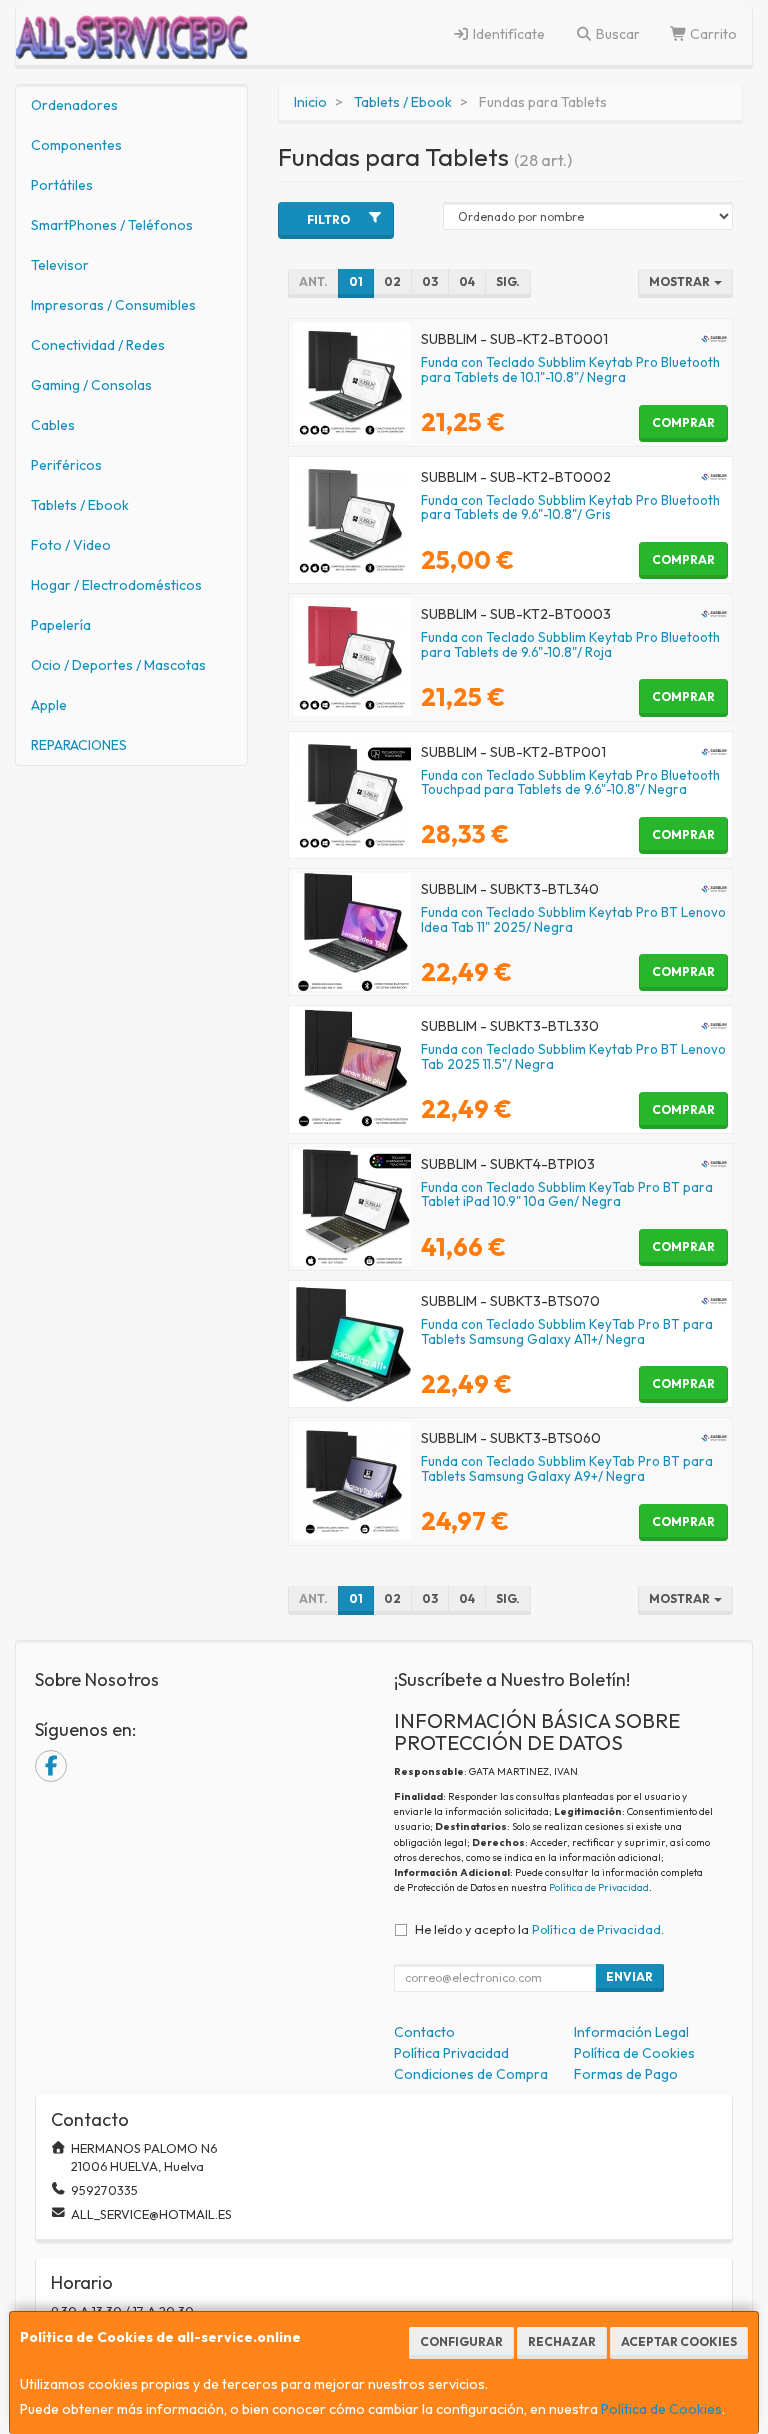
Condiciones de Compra (471, 2074)
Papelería (61, 625)
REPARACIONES (79, 745)
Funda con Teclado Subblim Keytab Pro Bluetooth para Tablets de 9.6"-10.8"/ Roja (570, 644)
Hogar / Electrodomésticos (116, 585)
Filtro (328, 219)
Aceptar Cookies (679, 2341)
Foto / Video (71, 545)
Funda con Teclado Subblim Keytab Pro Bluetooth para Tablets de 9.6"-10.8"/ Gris (570, 507)
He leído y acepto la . (539, 1929)
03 (430, 281)
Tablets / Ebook (80, 505)
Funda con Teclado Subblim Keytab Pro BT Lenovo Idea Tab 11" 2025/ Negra (573, 919)
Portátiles (62, 185)
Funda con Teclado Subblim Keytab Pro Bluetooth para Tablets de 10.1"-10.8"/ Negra (570, 369)
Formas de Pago (626, 2074)
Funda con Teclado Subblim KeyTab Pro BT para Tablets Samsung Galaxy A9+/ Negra (567, 1468)
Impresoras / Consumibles (113, 305)
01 (356, 281)
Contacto (424, 2032)
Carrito (712, 34)
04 (467, 281)
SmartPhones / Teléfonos (112, 225)
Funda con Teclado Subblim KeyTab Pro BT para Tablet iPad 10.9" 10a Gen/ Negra (567, 1194)
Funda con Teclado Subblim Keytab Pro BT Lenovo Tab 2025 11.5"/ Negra (573, 1056)
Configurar (461, 2341)
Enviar (629, 1976)
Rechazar (562, 2341)
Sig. (508, 281)
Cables (53, 425)
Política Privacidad (451, 2053)
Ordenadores (74, 105)
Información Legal (631, 2032)
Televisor (60, 265)
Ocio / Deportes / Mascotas (118, 665)
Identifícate (507, 34)
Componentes (76, 145)
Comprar (683, 422)
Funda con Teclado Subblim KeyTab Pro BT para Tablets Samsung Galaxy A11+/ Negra (567, 1331)
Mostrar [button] (680, 281)
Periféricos (66, 465)
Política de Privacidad (599, 1887)
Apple (49, 705)
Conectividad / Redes (98, 345)
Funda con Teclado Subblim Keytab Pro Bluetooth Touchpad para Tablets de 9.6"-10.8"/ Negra (570, 782)
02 (392, 281)
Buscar (616, 34)
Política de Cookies (661, 2409)
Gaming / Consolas (91, 385)
